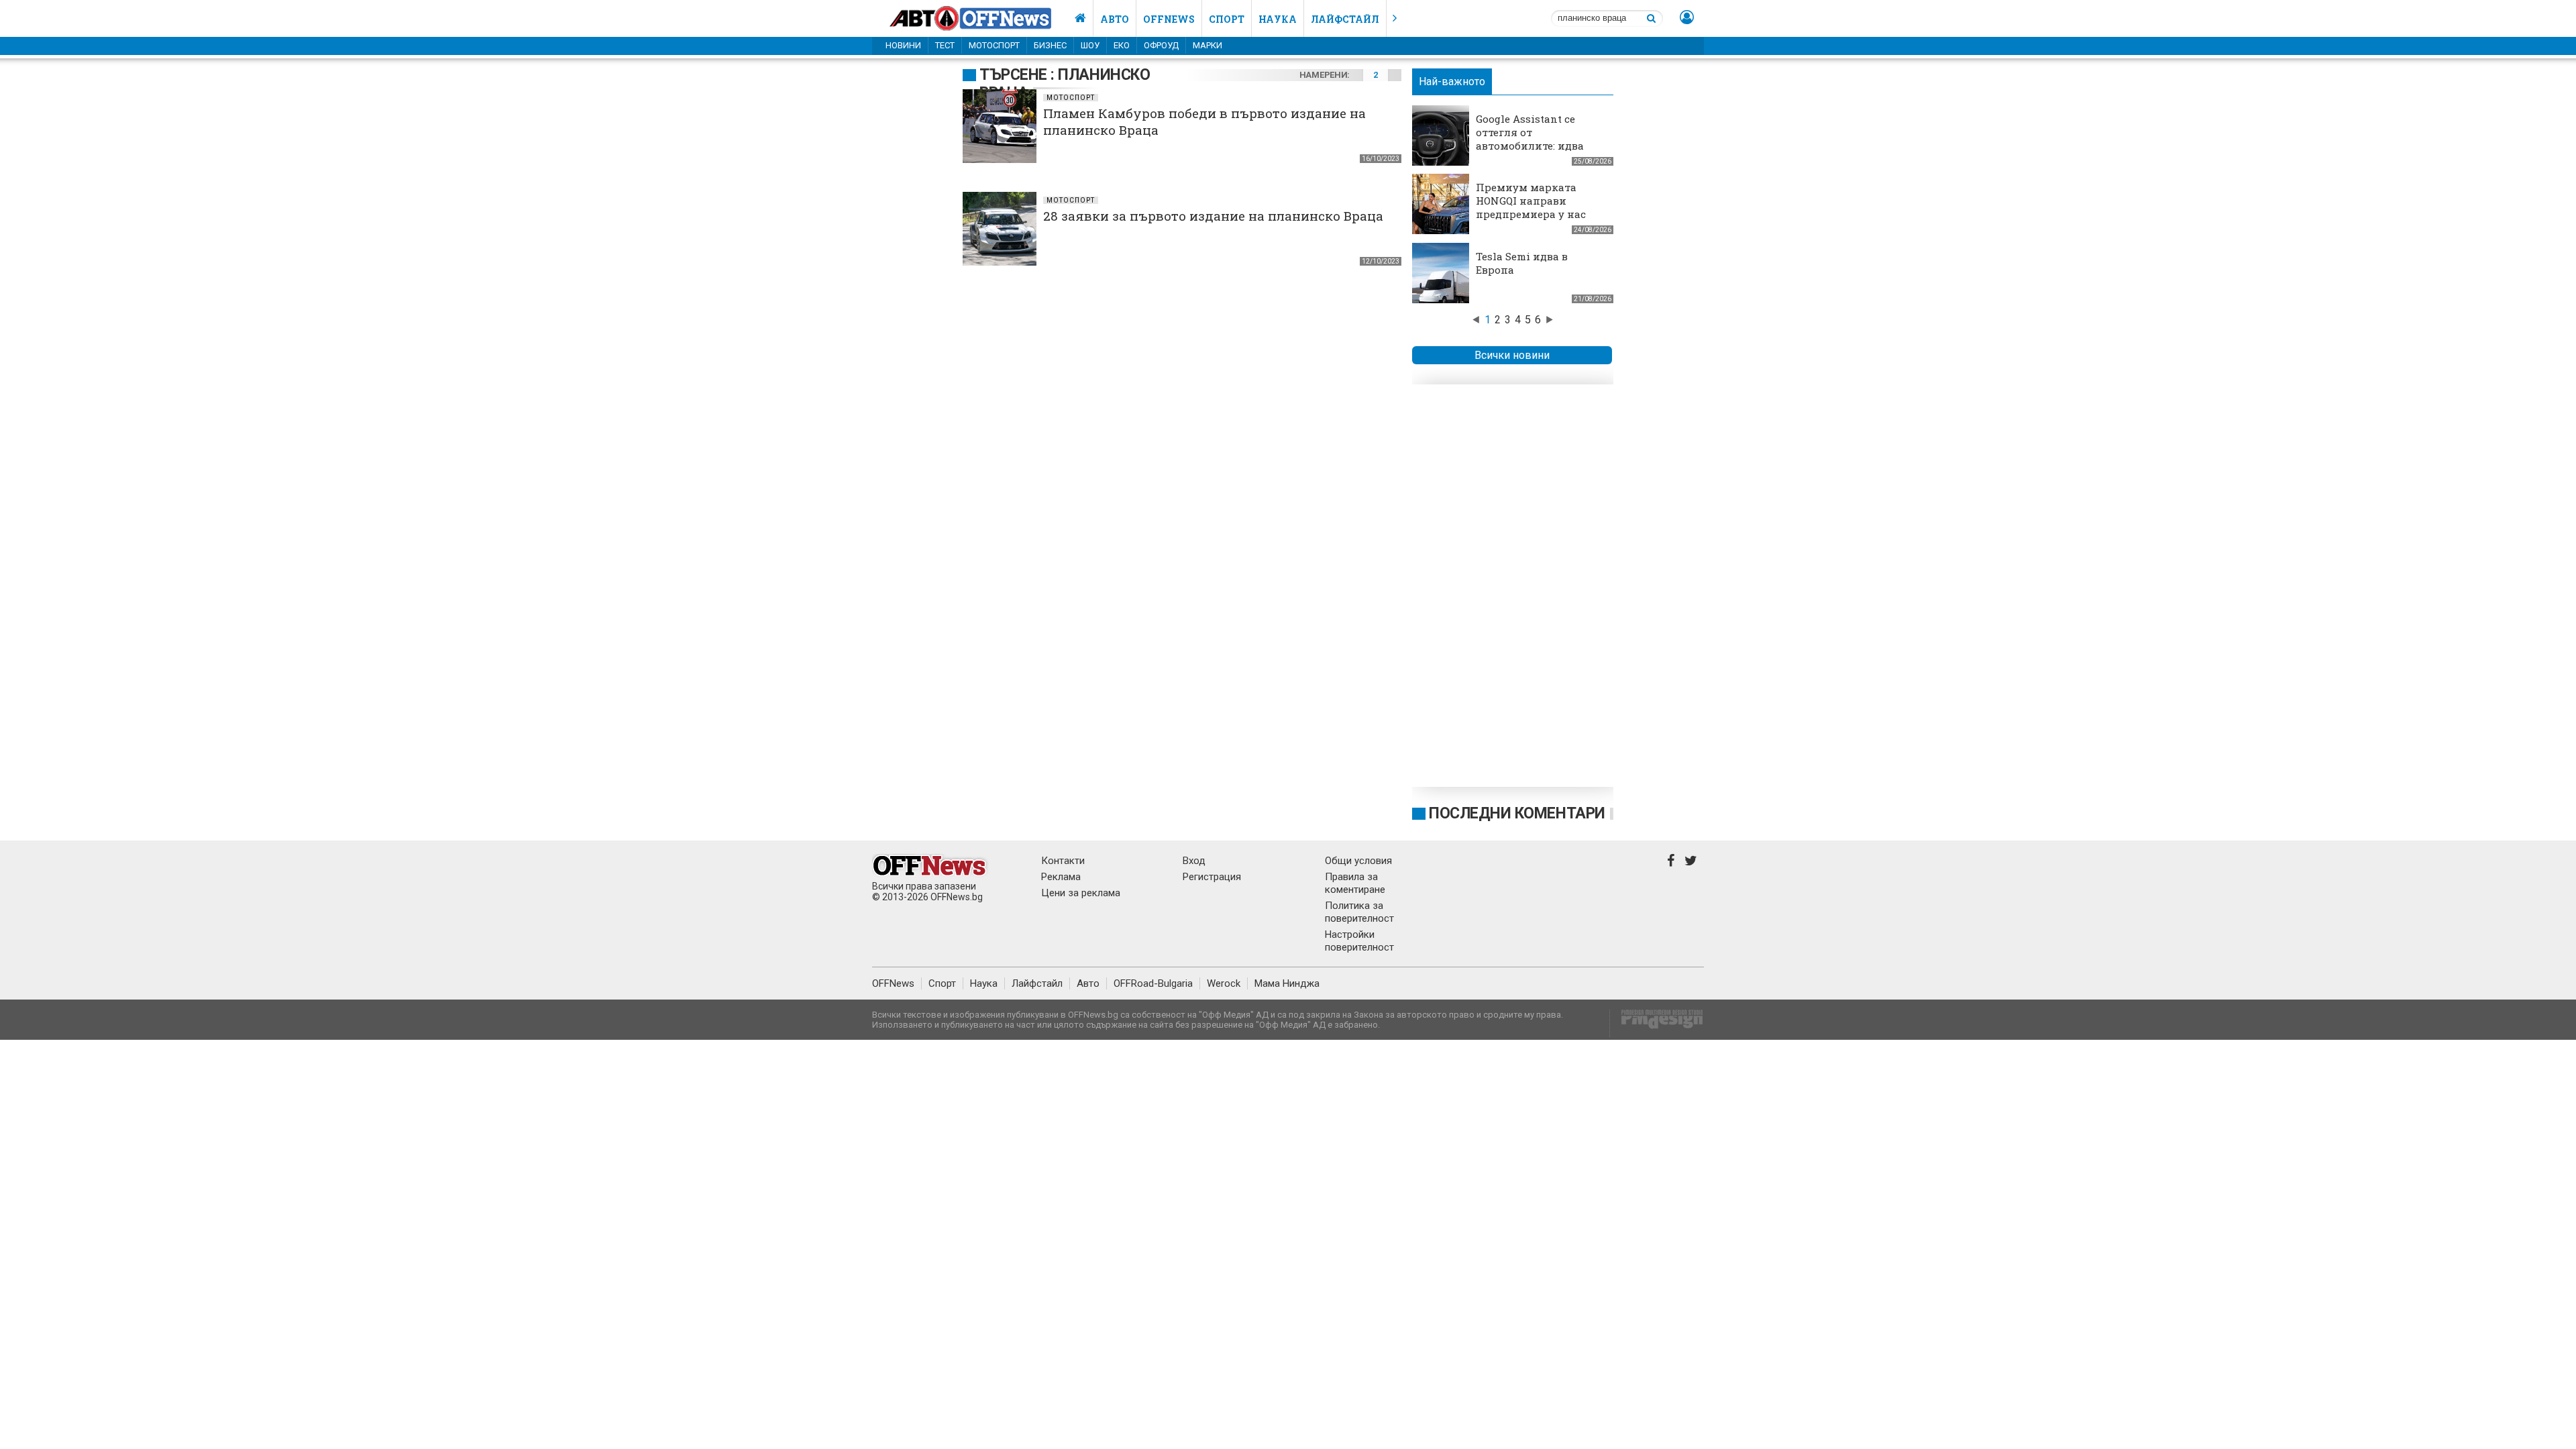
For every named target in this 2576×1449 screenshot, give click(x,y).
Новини (903, 45)
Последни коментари (1517, 813)
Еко (1122, 45)
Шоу (1090, 45)
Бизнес (1050, 45)
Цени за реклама (1081, 893)
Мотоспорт (994, 45)
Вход (1194, 861)
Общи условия (1358, 861)
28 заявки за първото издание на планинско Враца (1213, 216)
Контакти (1063, 861)
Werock (1224, 983)
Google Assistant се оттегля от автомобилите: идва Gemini (1530, 139)
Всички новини (1512, 355)
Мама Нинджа (1287, 983)
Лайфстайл (1345, 19)
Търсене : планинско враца (1065, 84)
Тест (945, 45)
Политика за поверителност (1359, 912)
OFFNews (893, 983)
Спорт (1227, 19)
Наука (1278, 19)
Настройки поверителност (1359, 941)
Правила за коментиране (1355, 883)
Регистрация (1212, 877)
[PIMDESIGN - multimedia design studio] (1657, 1023)
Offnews (1169, 19)
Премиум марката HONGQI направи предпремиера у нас (1531, 201)
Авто (1115, 19)
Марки (1207, 45)
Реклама (1061, 877)
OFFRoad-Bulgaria (1153, 983)
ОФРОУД (1161, 45)
